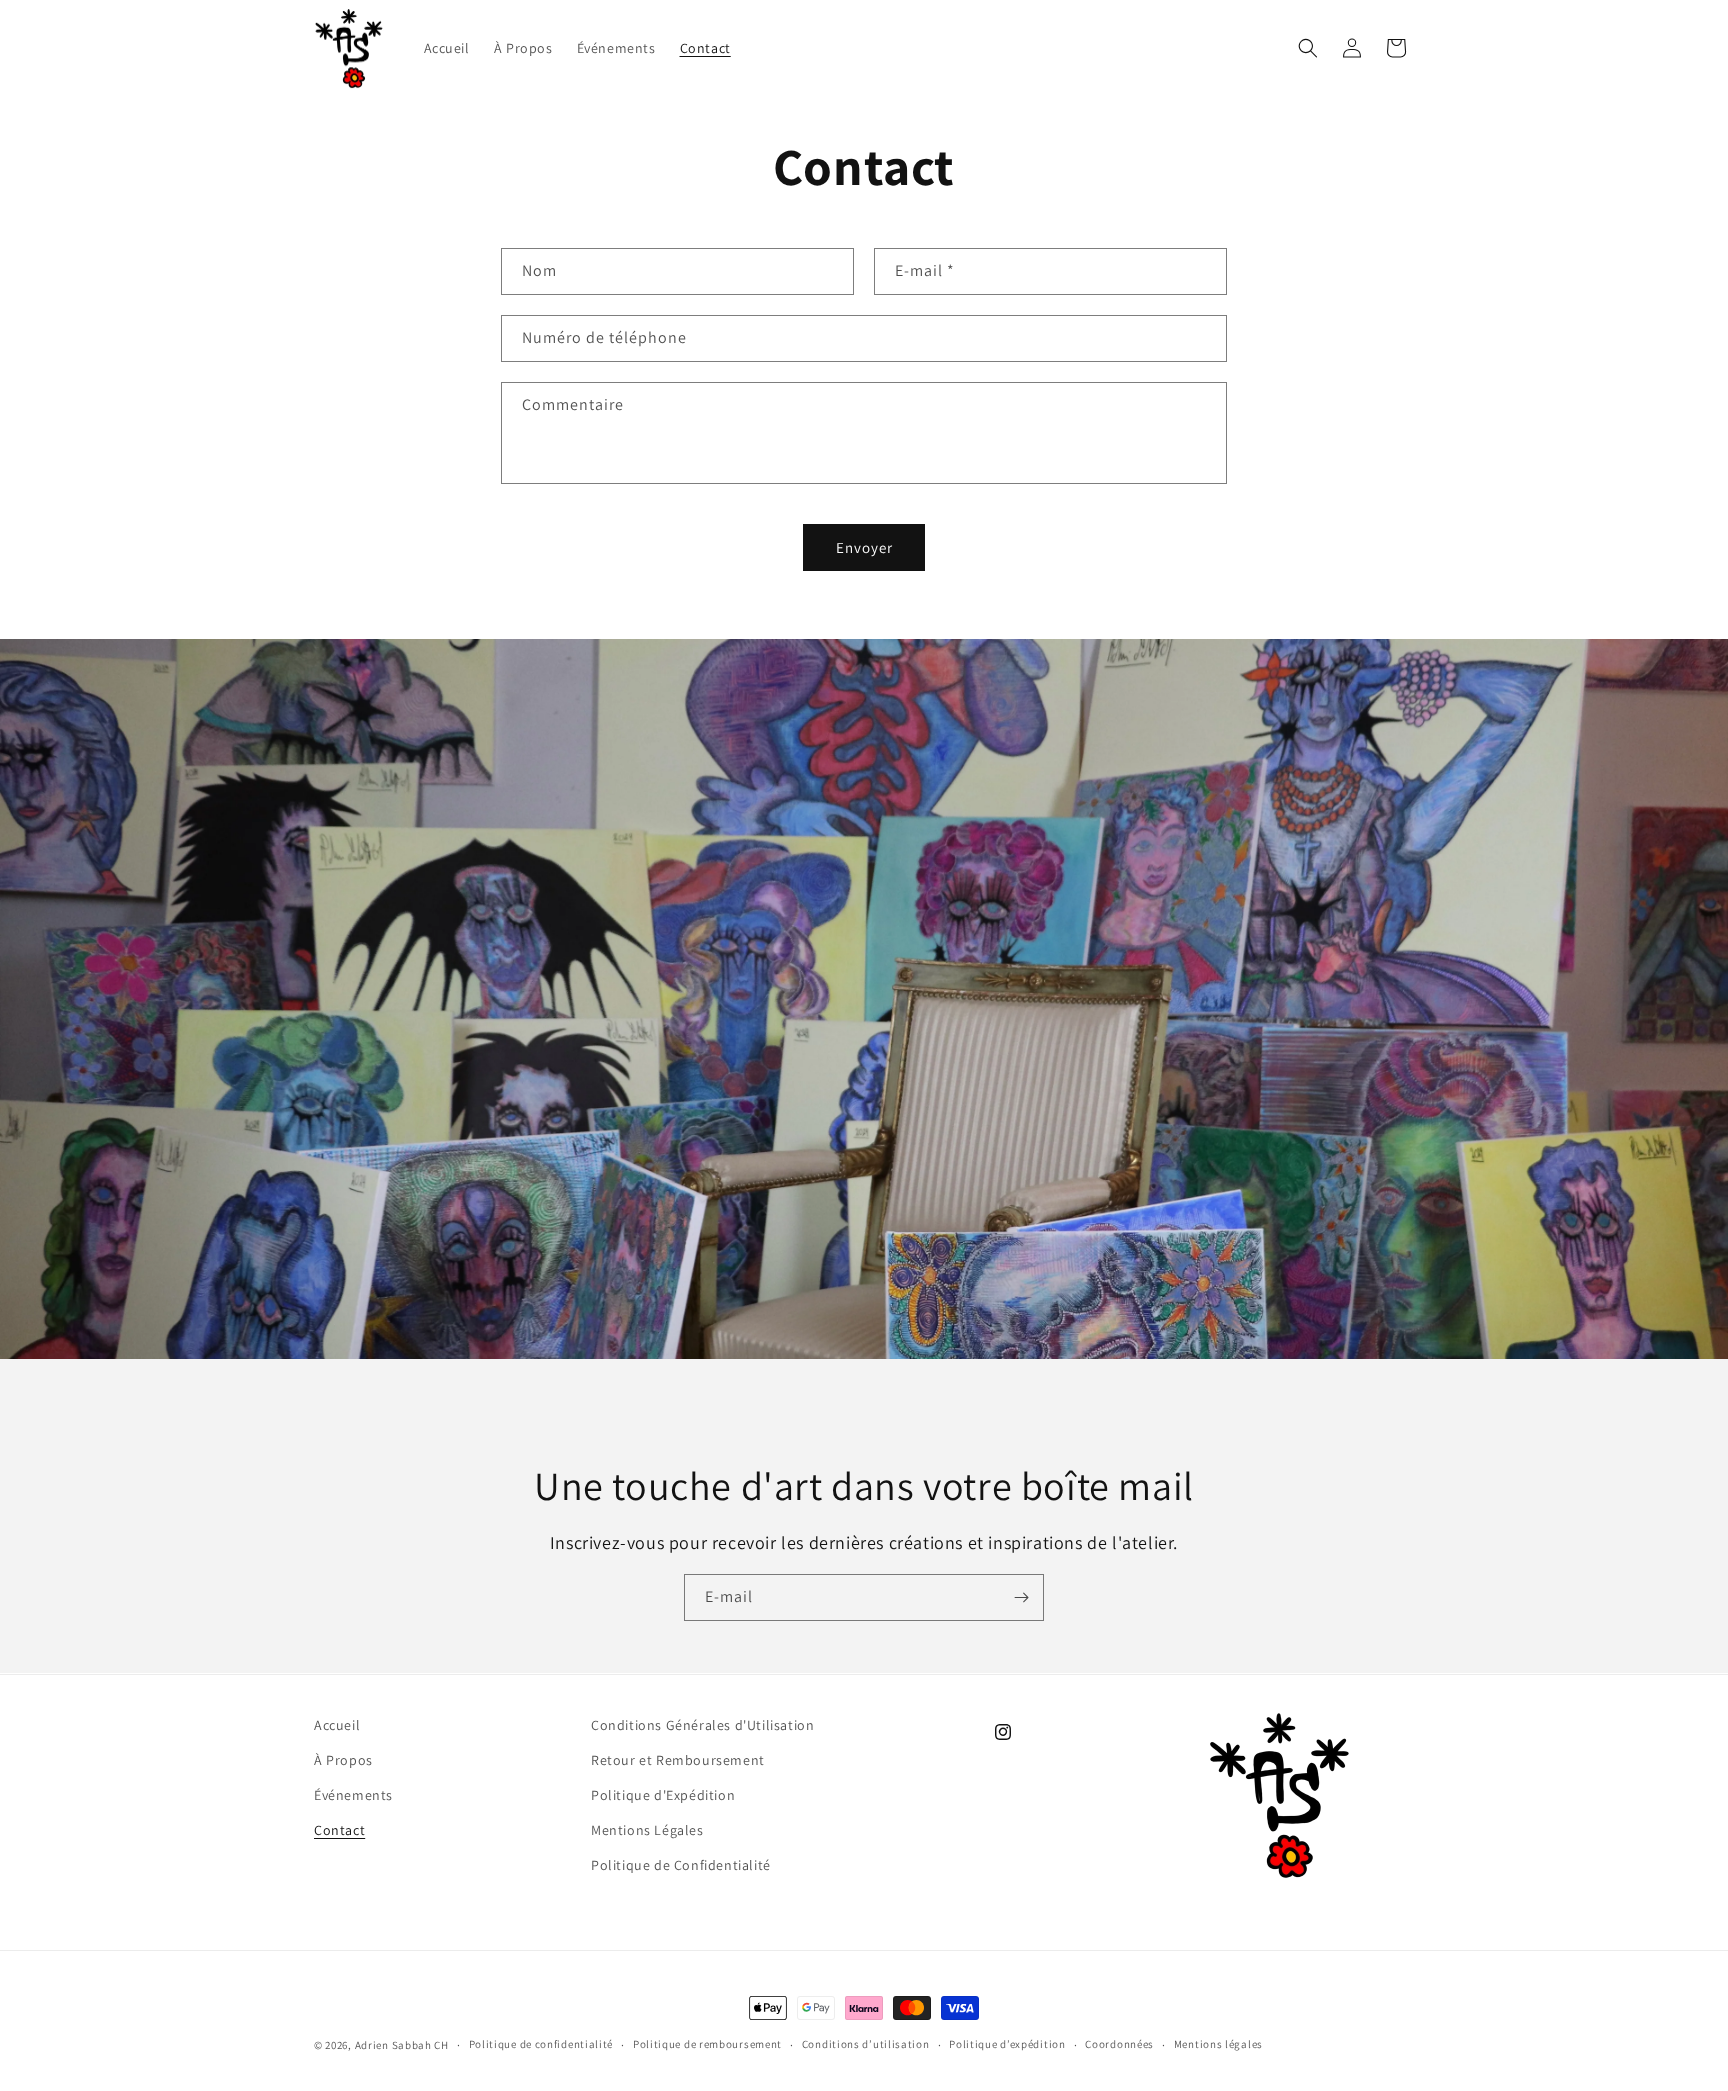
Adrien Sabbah (395, 2045)
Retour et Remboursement (678, 1760)
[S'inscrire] (1021, 1597)
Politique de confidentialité (541, 2044)
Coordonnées (1119, 2044)
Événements (353, 1795)
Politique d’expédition (1007, 2044)
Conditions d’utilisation (866, 2044)
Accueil (337, 1725)
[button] (1308, 48)
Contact (339, 1830)
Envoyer (864, 547)
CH (441, 2045)
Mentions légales (1218, 2044)
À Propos (343, 1760)
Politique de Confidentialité (681, 1865)
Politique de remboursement (707, 2044)
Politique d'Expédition (663, 1795)
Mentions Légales (647, 1830)
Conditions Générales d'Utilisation (702, 1725)
